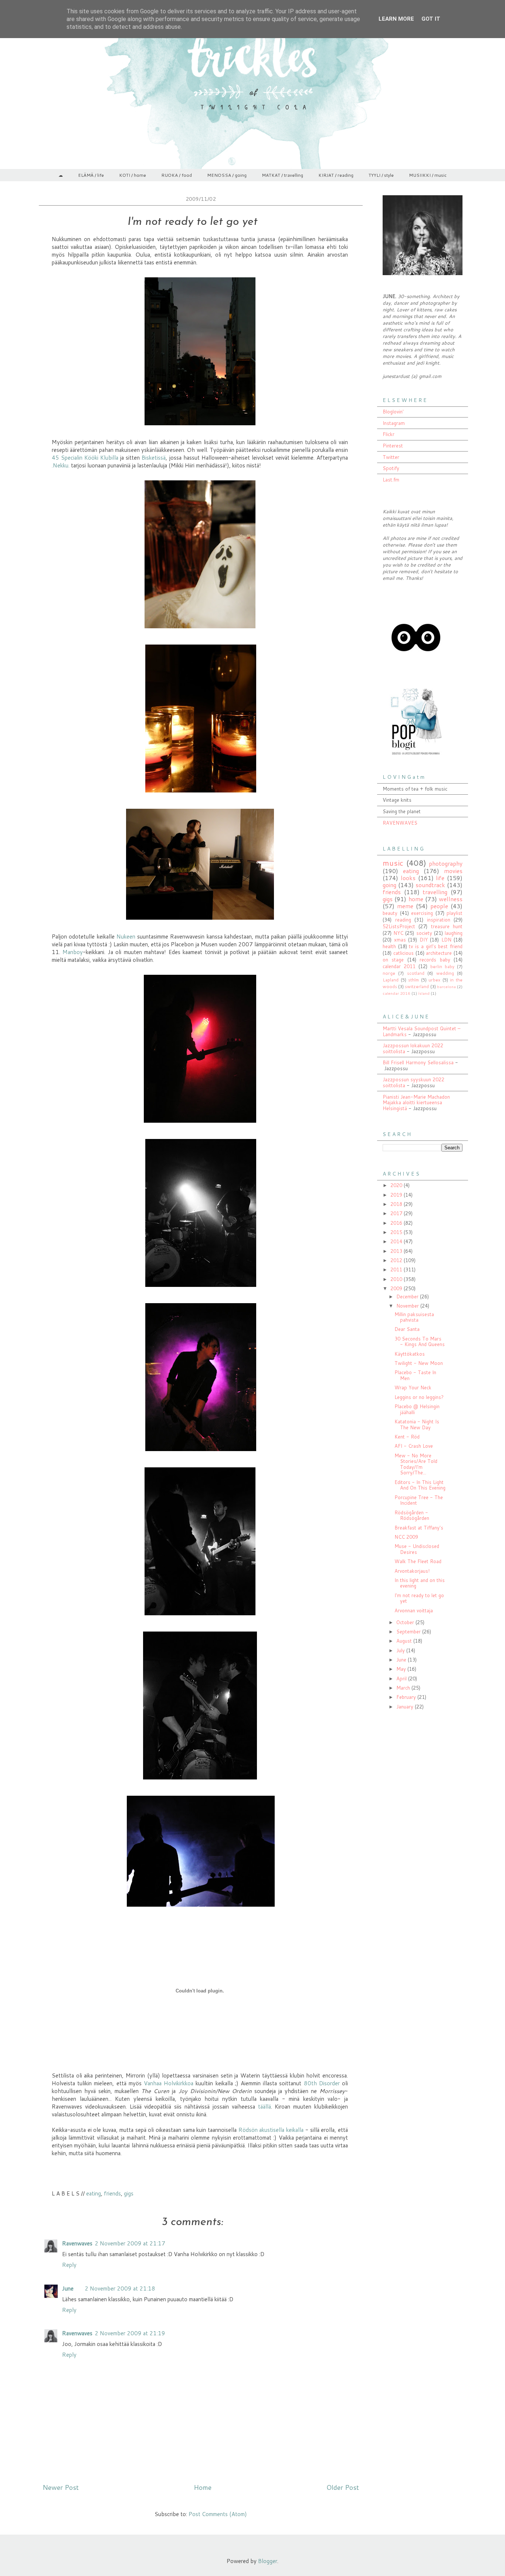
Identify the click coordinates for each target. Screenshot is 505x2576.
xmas (400, 940)
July (401, 1650)
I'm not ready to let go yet (419, 1598)
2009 (397, 1288)
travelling (435, 892)
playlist (455, 913)
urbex (434, 980)
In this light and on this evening (420, 1583)
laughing (454, 933)
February (407, 1697)
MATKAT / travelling (282, 175)
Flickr (389, 434)
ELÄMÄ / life (91, 175)
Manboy (73, 952)
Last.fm (391, 480)
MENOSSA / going (227, 175)
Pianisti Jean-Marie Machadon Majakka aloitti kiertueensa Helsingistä (416, 1103)
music (393, 863)
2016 (397, 1223)
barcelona (446, 987)
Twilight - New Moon (419, 1363)
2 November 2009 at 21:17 (130, 2243)
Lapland (391, 980)
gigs (129, 2193)
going (389, 885)
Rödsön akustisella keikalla (271, 2130)
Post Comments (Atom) (218, 2514)
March (404, 1688)
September (409, 1632)
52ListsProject (399, 926)
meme (405, 906)
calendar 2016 (396, 993)
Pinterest (393, 446)
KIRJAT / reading (336, 175)
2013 (397, 1251)
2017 (397, 1213)
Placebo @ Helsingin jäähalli (417, 1409)
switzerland (417, 986)
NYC (398, 933)
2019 (397, 1195)
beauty (390, 913)
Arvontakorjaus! (412, 1571)
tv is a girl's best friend (436, 946)
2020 (397, 1185)
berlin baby (442, 966)
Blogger (268, 2561)
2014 (397, 1241)
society (424, 933)
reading (403, 920)
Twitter (391, 457)
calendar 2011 (399, 966)
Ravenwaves (77, 2243)
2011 (397, 1270)
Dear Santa (407, 1329)
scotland (416, 973)
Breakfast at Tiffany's (419, 1528)
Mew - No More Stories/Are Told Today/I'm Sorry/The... (416, 1464)
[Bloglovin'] (416, 669)
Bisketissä (154, 458)
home (416, 899)
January (406, 1707)
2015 (397, 1232)
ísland (424, 993)
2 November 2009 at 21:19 (130, 2333)
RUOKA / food (177, 175)
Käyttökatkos (410, 1354)
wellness (451, 899)
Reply (69, 2265)
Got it (431, 19)
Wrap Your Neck (413, 1387)
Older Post (343, 2487)
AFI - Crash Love (414, 1446)
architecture (439, 953)
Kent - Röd (407, 1437)
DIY (424, 940)
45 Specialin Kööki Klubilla (85, 458)
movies (453, 871)
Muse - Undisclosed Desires (417, 1549)
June (68, 2288)
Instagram (394, 423)
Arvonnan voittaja (414, 1610)
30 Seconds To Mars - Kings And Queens (420, 1342)
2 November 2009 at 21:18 (120, 2288)
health (389, 946)
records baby (435, 960)
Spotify (391, 468)
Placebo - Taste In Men (415, 1375)
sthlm (414, 980)
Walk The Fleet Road (418, 1561)
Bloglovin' (393, 412)
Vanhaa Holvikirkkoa (169, 2083)
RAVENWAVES (400, 823)
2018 (397, 1204)
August (405, 1641)
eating (94, 2193)
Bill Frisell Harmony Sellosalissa (418, 1062)
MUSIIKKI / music (428, 175)
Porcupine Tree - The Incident (419, 1500)
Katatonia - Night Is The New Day (417, 1424)
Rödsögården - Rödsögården (412, 1515)
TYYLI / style (381, 175)
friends (112, 2193)
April (402, 1679)
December (408, 1297)
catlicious (404, 953)
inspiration (439, 920)
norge (389, 973)
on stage (393, 960)
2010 (397, 1279)
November (408, 1306)
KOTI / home (133, 175)
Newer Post (61, 2487)
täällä (265, 2107)
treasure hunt (447, 926)
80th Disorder (323, 2083)
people (439, 906)
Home (203, 2487)
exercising (422, 913)
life (440, 878)
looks (408, 878)
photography (446, 863)
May (402, 1669)
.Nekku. (61, 465)
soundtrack (430, 885)
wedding (445, 973)
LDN (446, 940)
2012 (397, 1260)
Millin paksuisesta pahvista (414, 1317)
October (406, 1622)
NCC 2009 (406, 1537)
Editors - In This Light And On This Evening (420, 1485)
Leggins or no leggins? (419, 1397)
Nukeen (127, 937)
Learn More (396, 19)
